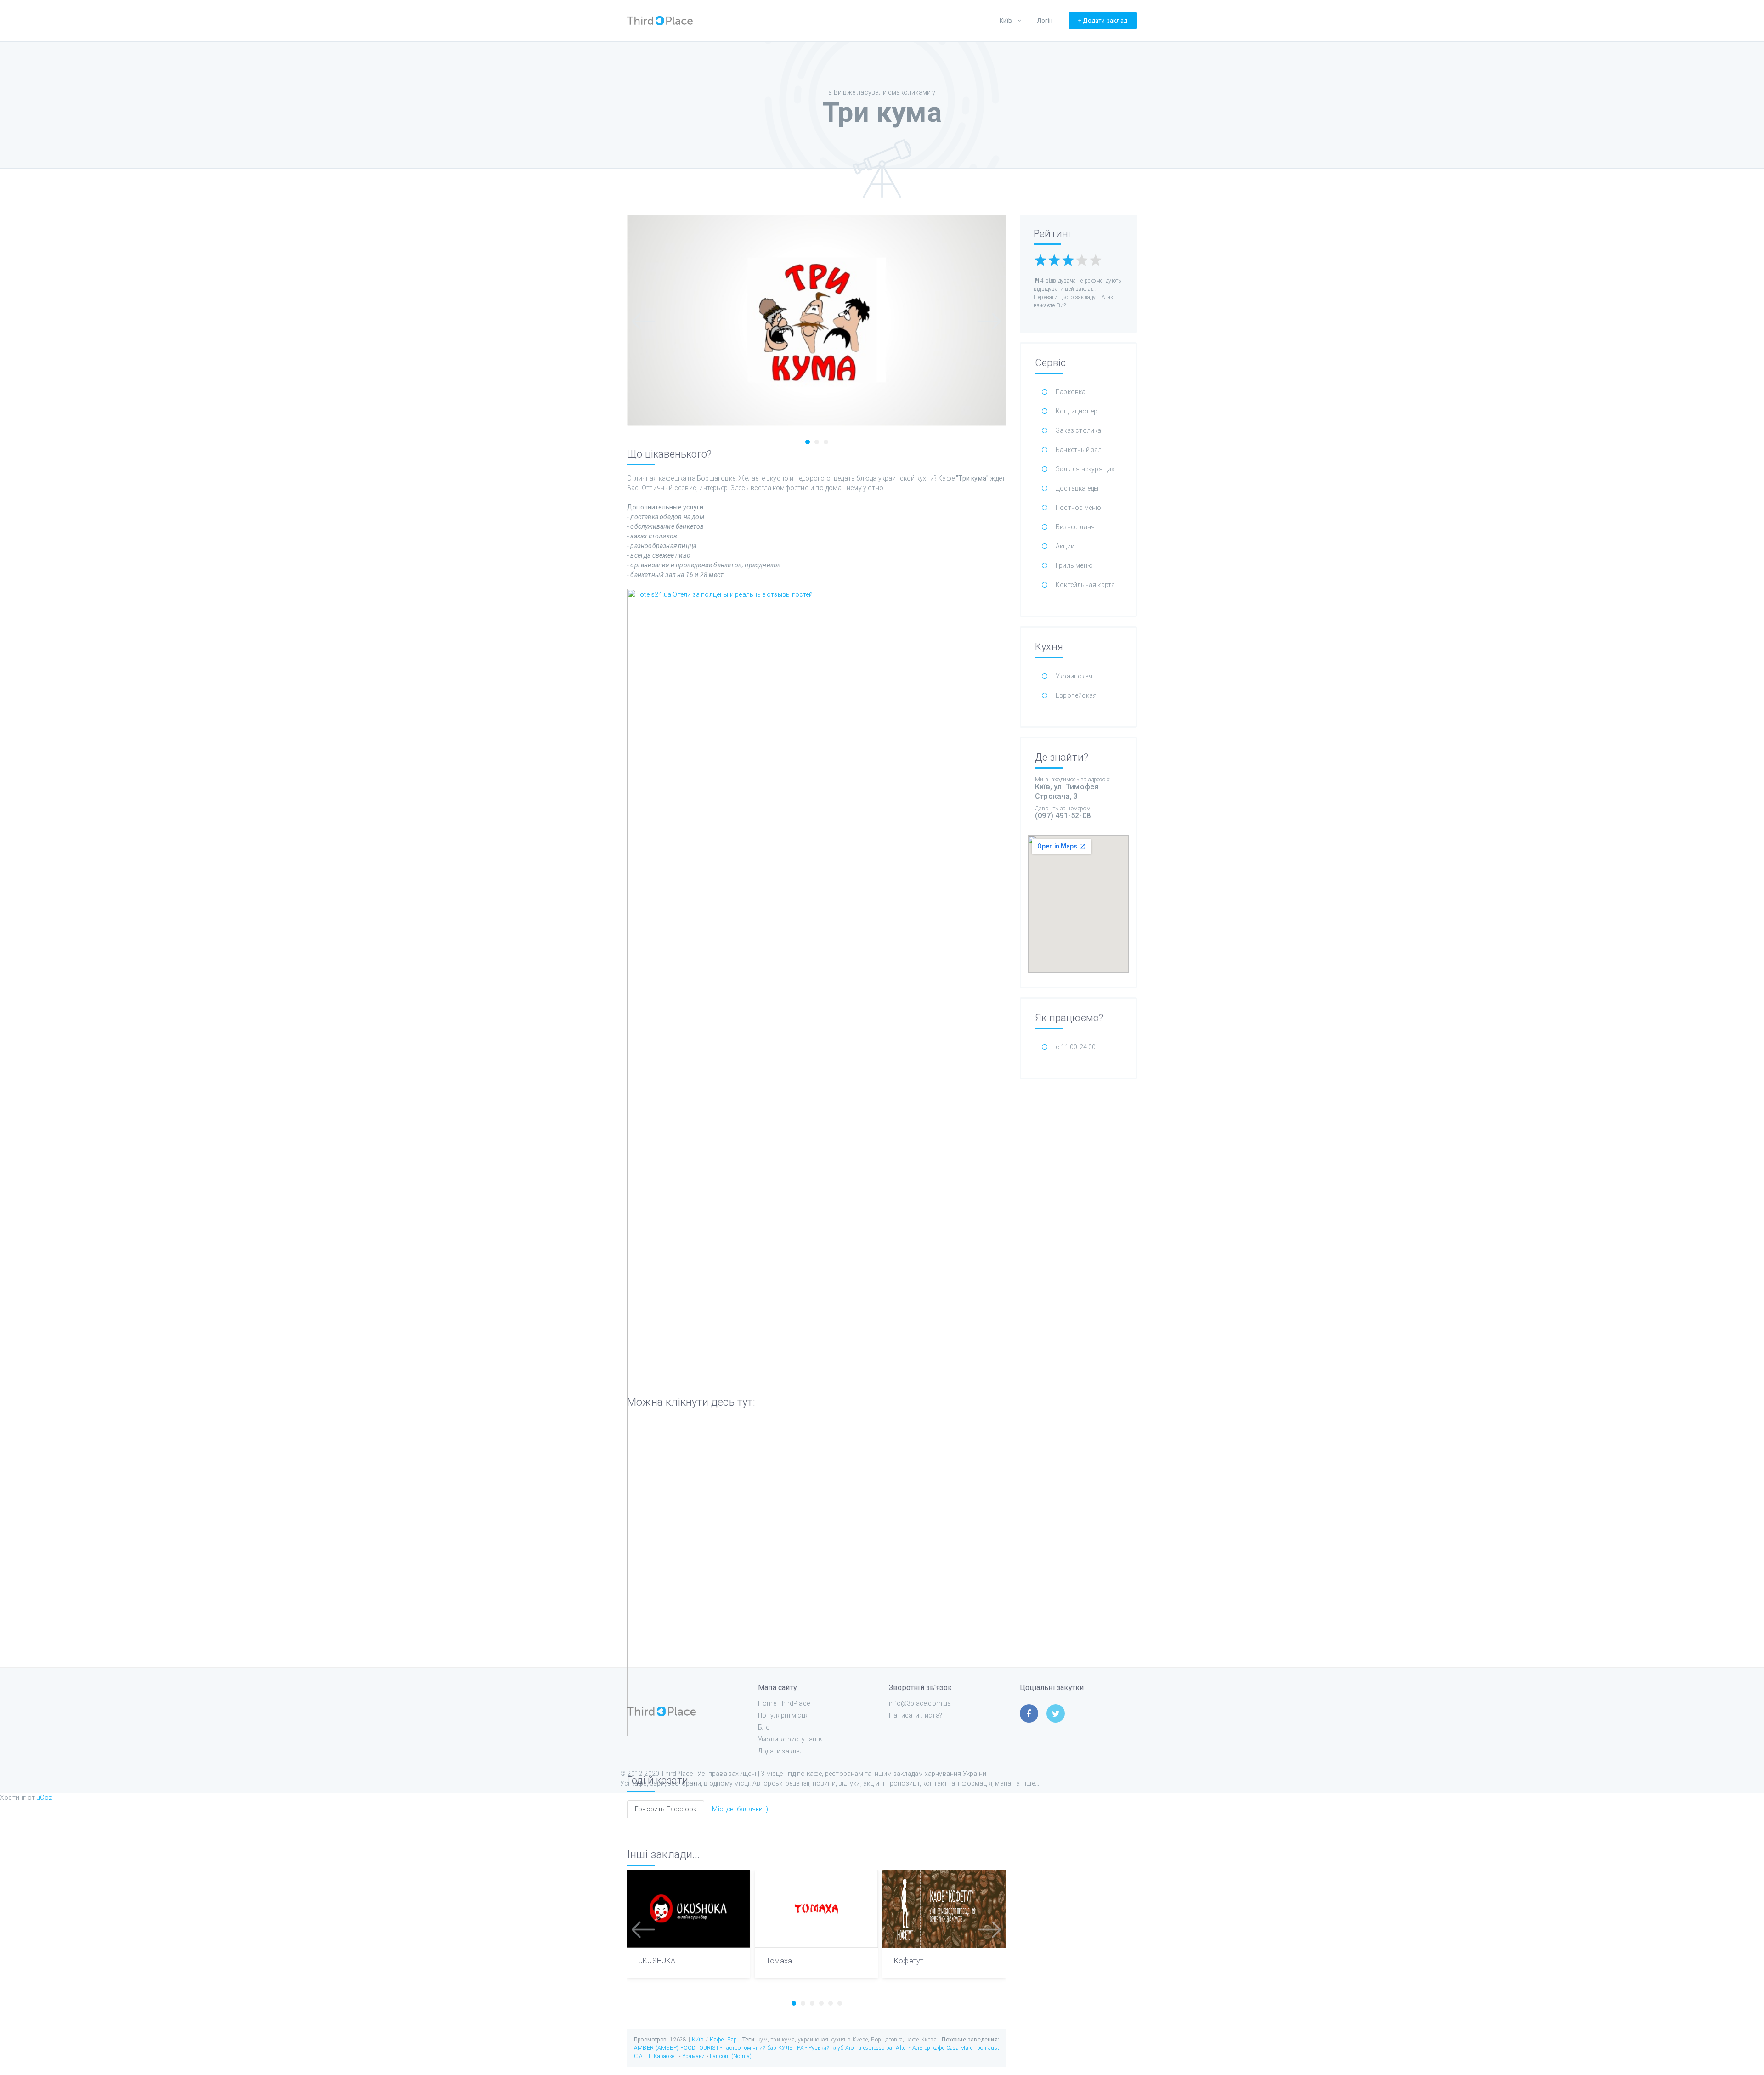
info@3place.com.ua (920, 1703)
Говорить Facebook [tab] (666, 1809)
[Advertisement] (1078, 1226)
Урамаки (694, 2056)
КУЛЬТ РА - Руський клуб (811, 2048)
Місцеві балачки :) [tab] (740, 1809)
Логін (1045, 20)
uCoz (44, 1798)
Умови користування (791, 1739)
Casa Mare (959, 2048)
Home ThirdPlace (784, 1703)
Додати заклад (781, 1751)
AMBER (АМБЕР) (656, 2048)
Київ (1006, 20)
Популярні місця (783, 1715)
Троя (981, 2048)
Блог (766, 1727)
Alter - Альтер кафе (920, 2048)
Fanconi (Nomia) (731, 2056)
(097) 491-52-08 (1063, 816)
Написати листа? (916, 1715)
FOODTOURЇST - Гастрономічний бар (729, 2048)
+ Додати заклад (1103, 20)
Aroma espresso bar (870, 2048)
